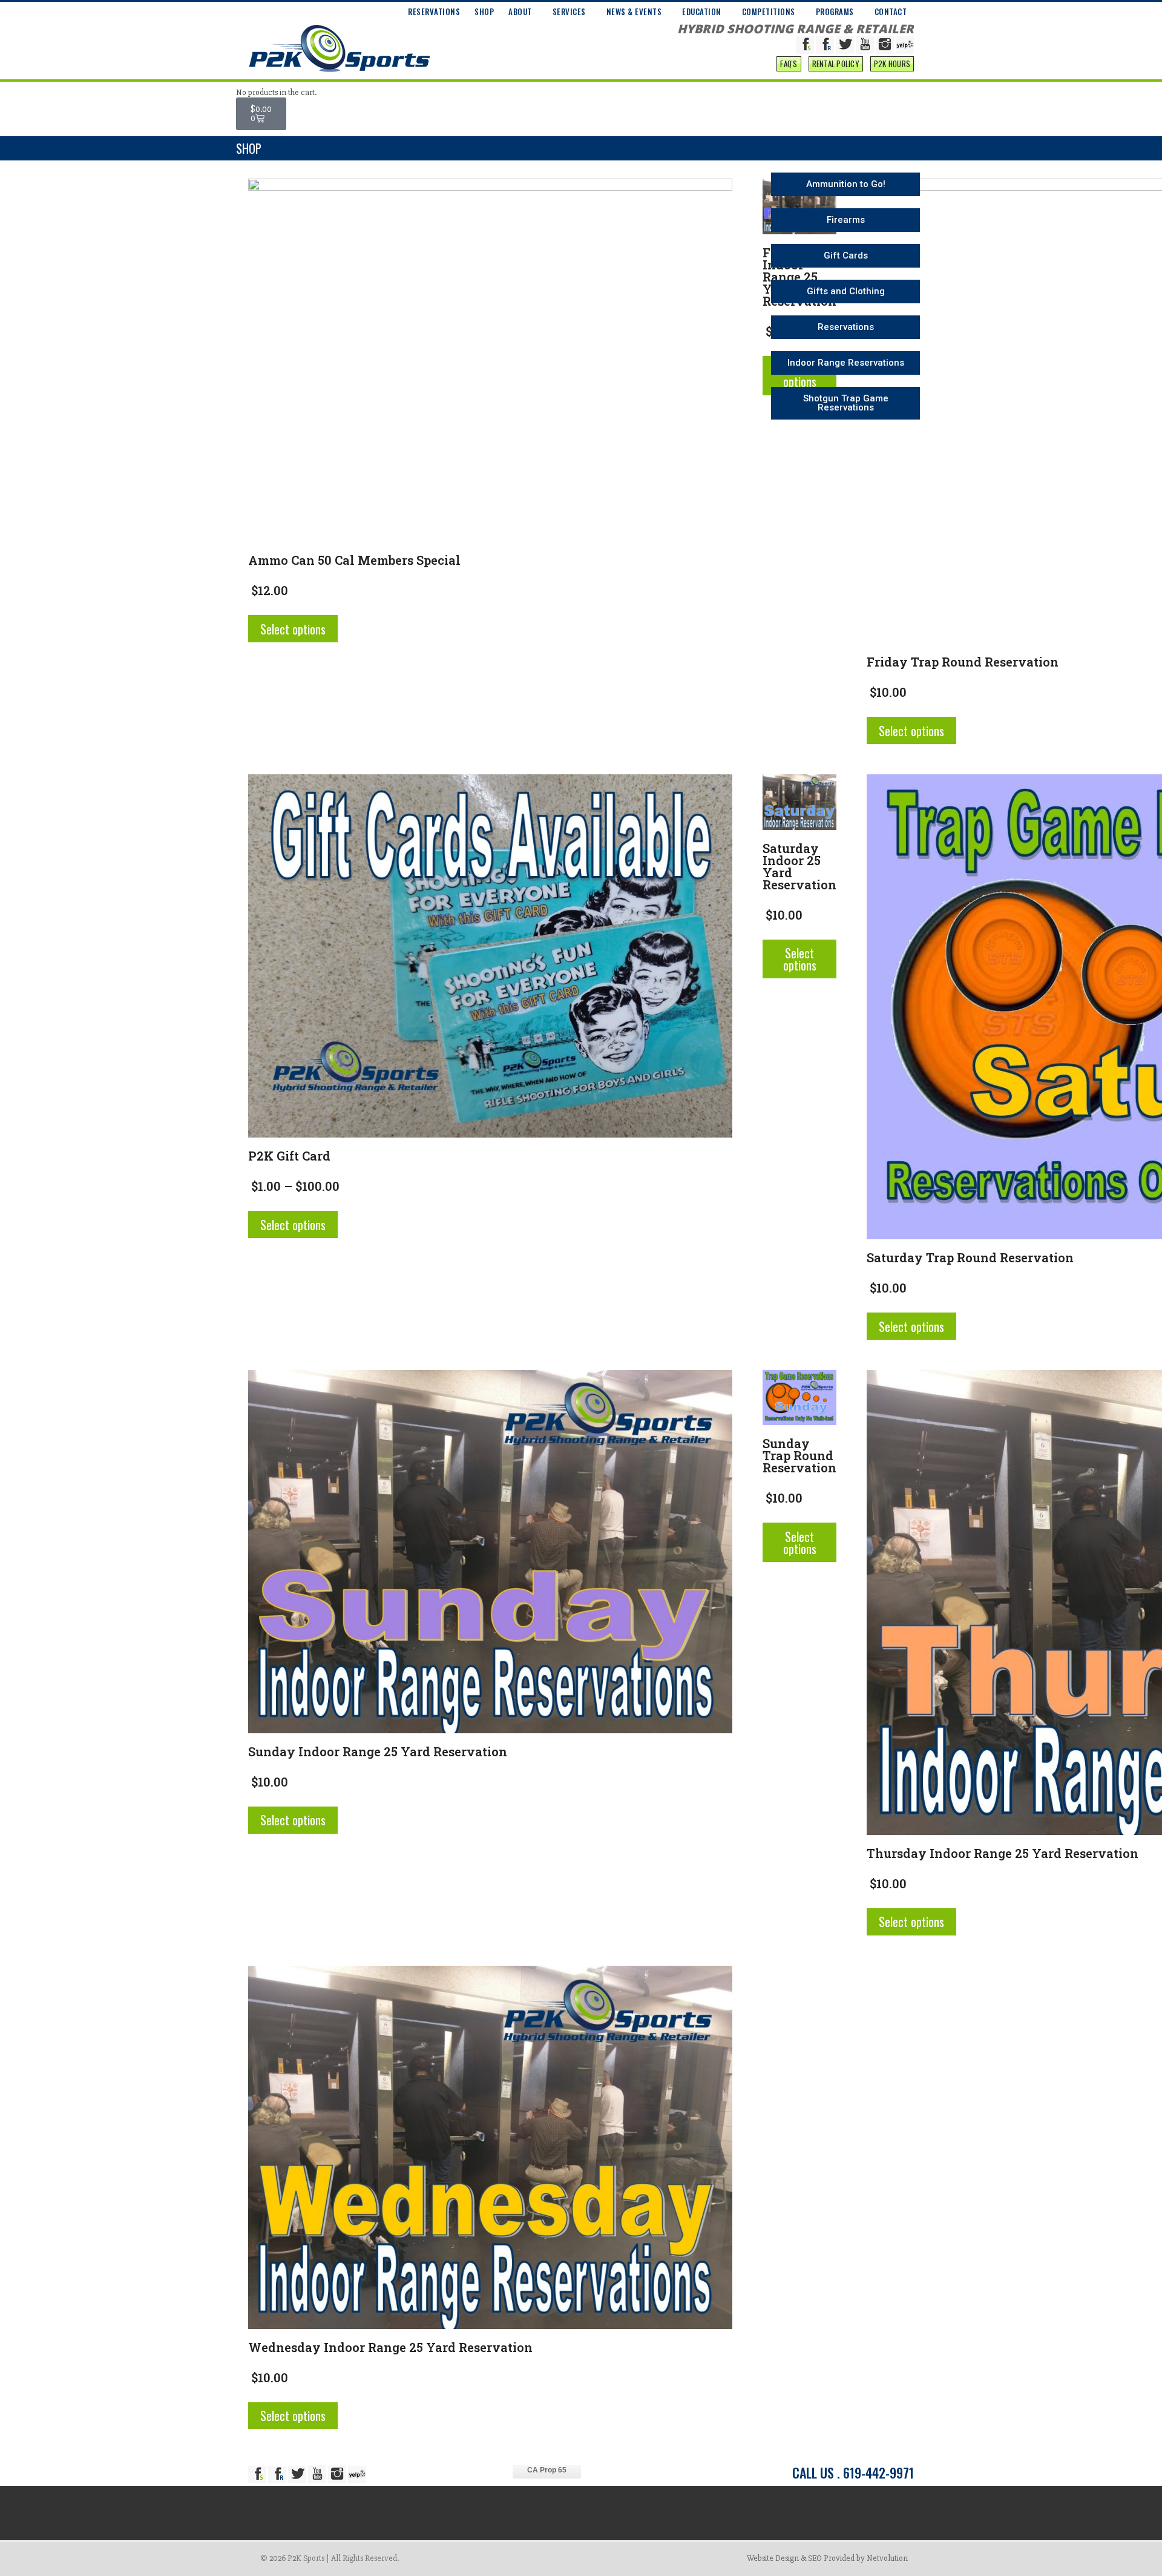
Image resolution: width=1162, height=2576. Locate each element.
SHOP (484, 12)
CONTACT (891, 12)
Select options (293, 629)
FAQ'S (789, 64)
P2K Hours (892, 64)
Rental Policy (836, 64)
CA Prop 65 (547, 2470)
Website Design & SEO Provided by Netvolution (827, 2558)
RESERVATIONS (434, 12)
